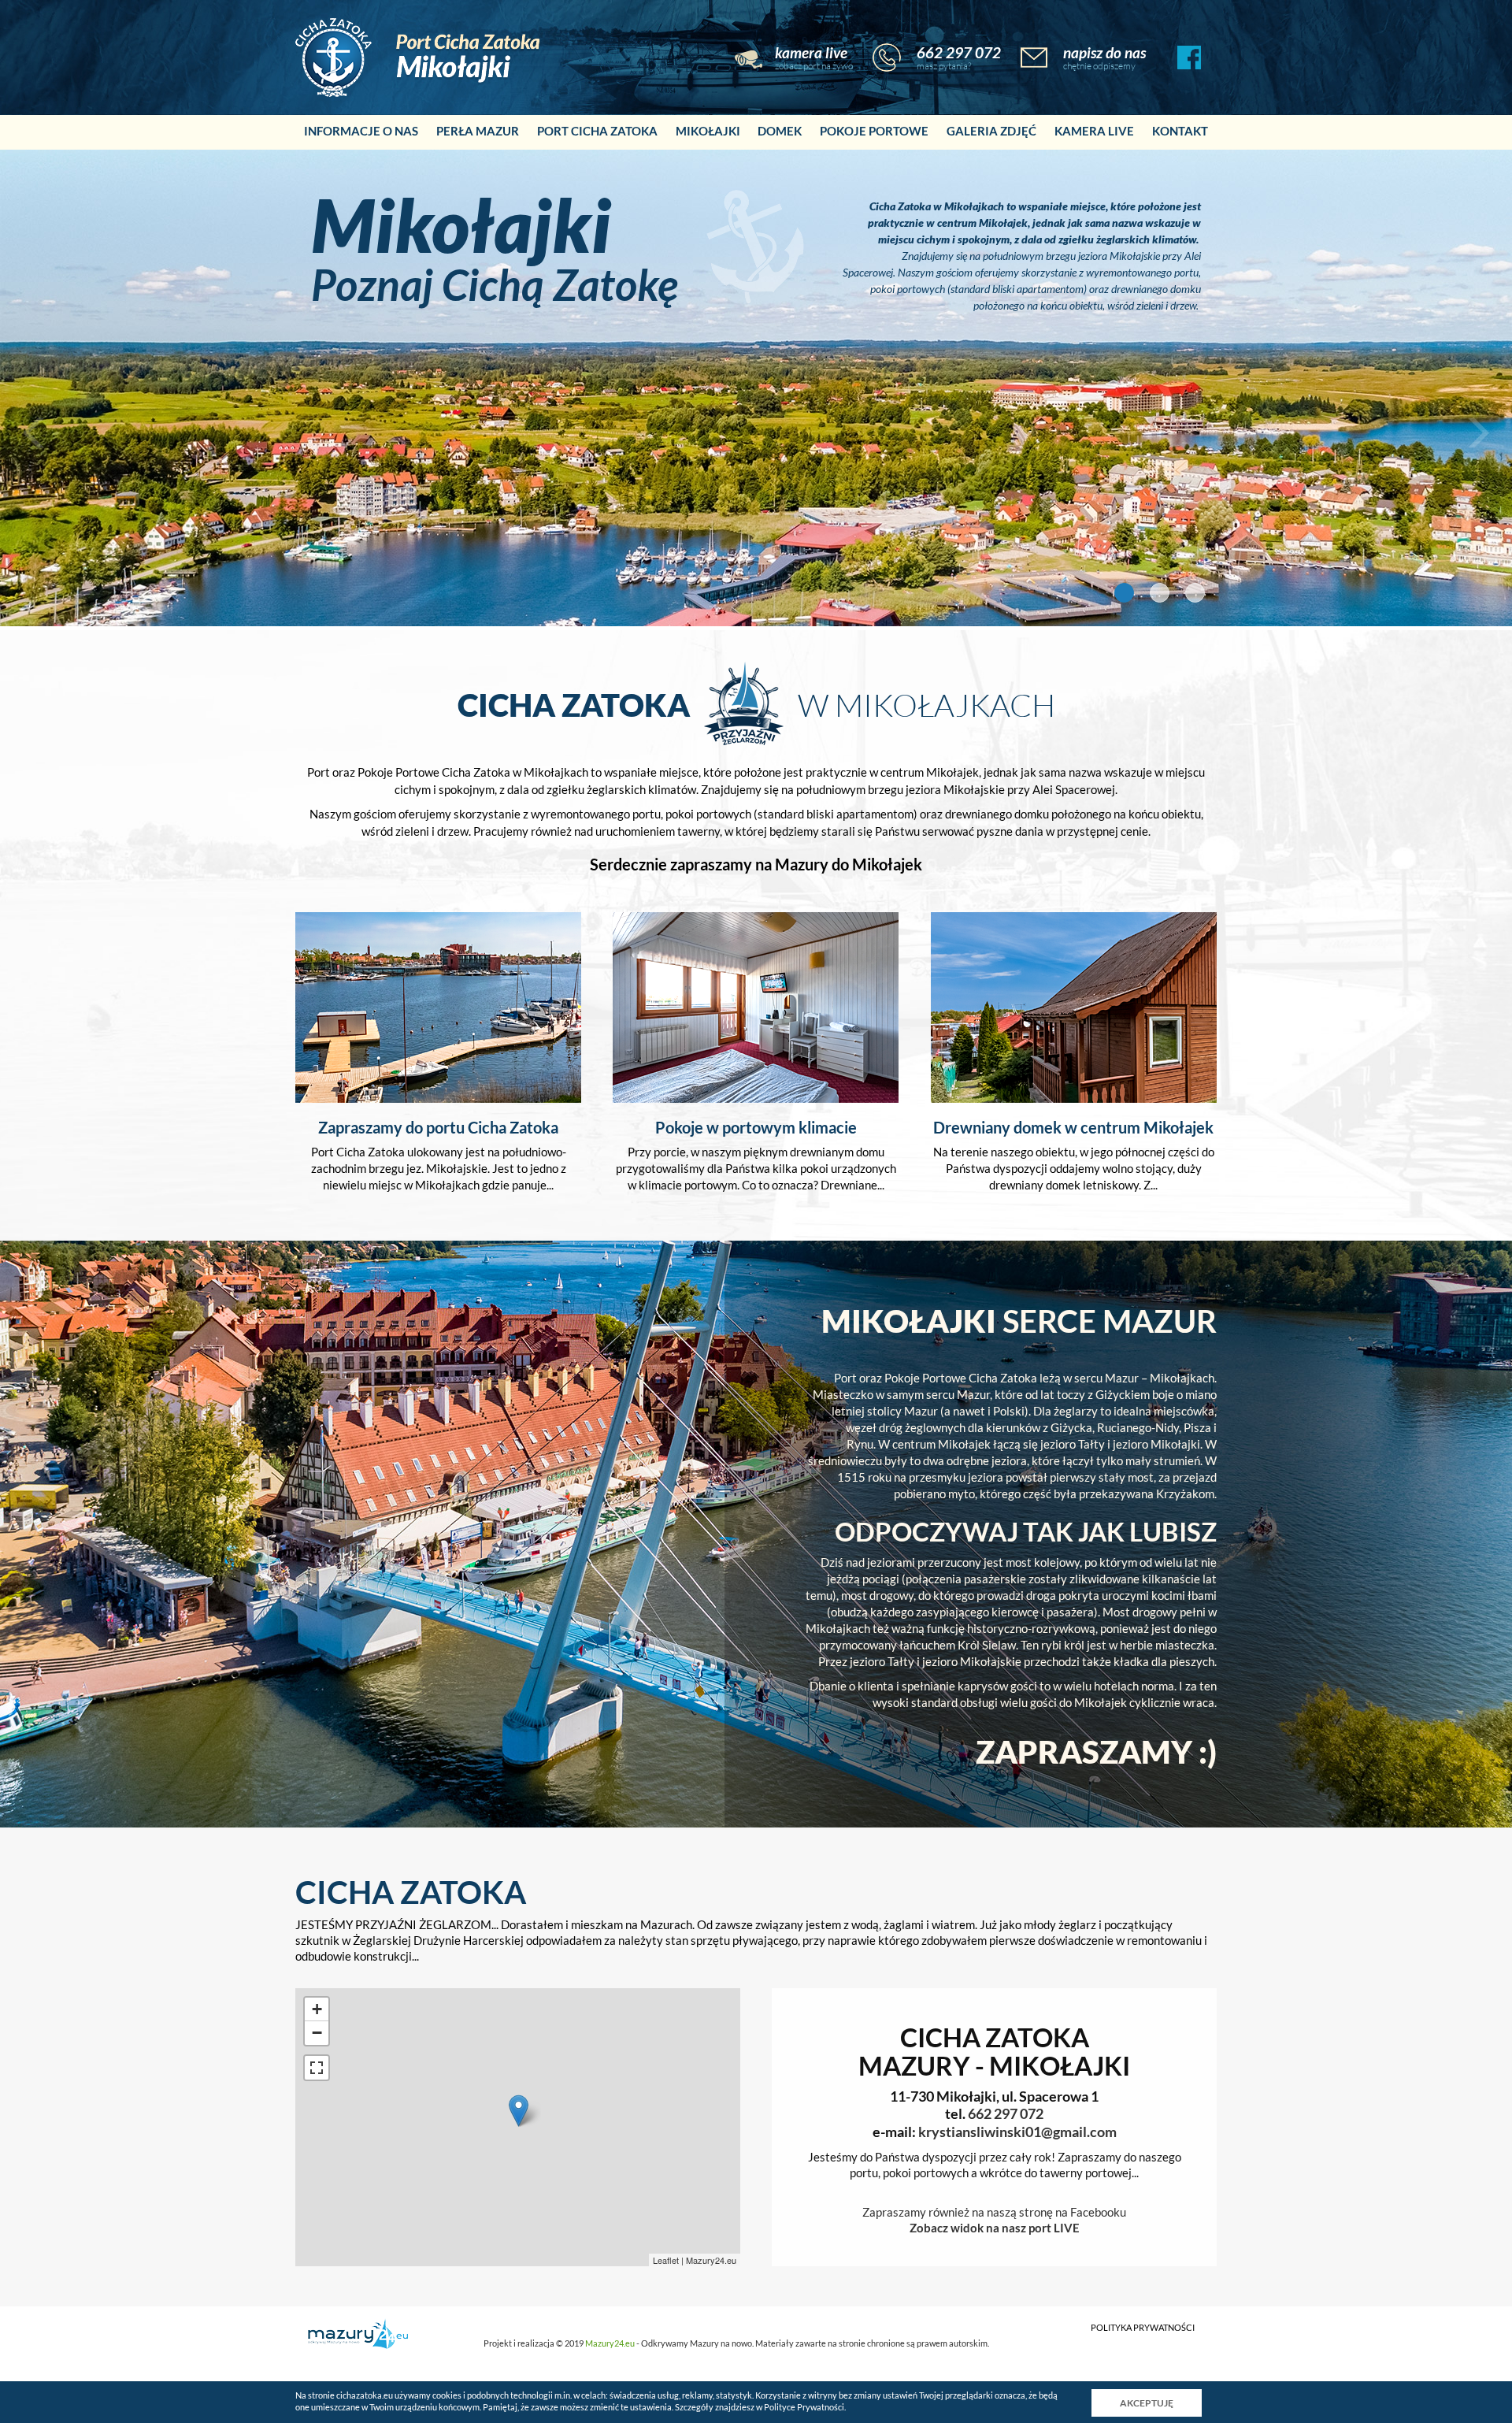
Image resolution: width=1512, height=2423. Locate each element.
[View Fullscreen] (317, 2068)
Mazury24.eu (711, 2260)
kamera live (811, 53)
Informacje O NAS (361, 131)
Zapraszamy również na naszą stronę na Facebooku (994, 2212)
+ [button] (317, 2009)
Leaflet (666, 2260)
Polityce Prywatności (804, 2407)
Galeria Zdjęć (991, 131)
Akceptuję (1147, 2403)
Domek (780, 131)
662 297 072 (959, 53)
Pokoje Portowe (874, 131)
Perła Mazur (478, 131)
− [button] (317, 2033)
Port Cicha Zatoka (597, 131)
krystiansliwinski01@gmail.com (1017, 2132)
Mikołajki (708, 131)
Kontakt (1180, 131)
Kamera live (1094, 131)
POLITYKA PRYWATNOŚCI (1143, 2328)
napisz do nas (1104, 53)
